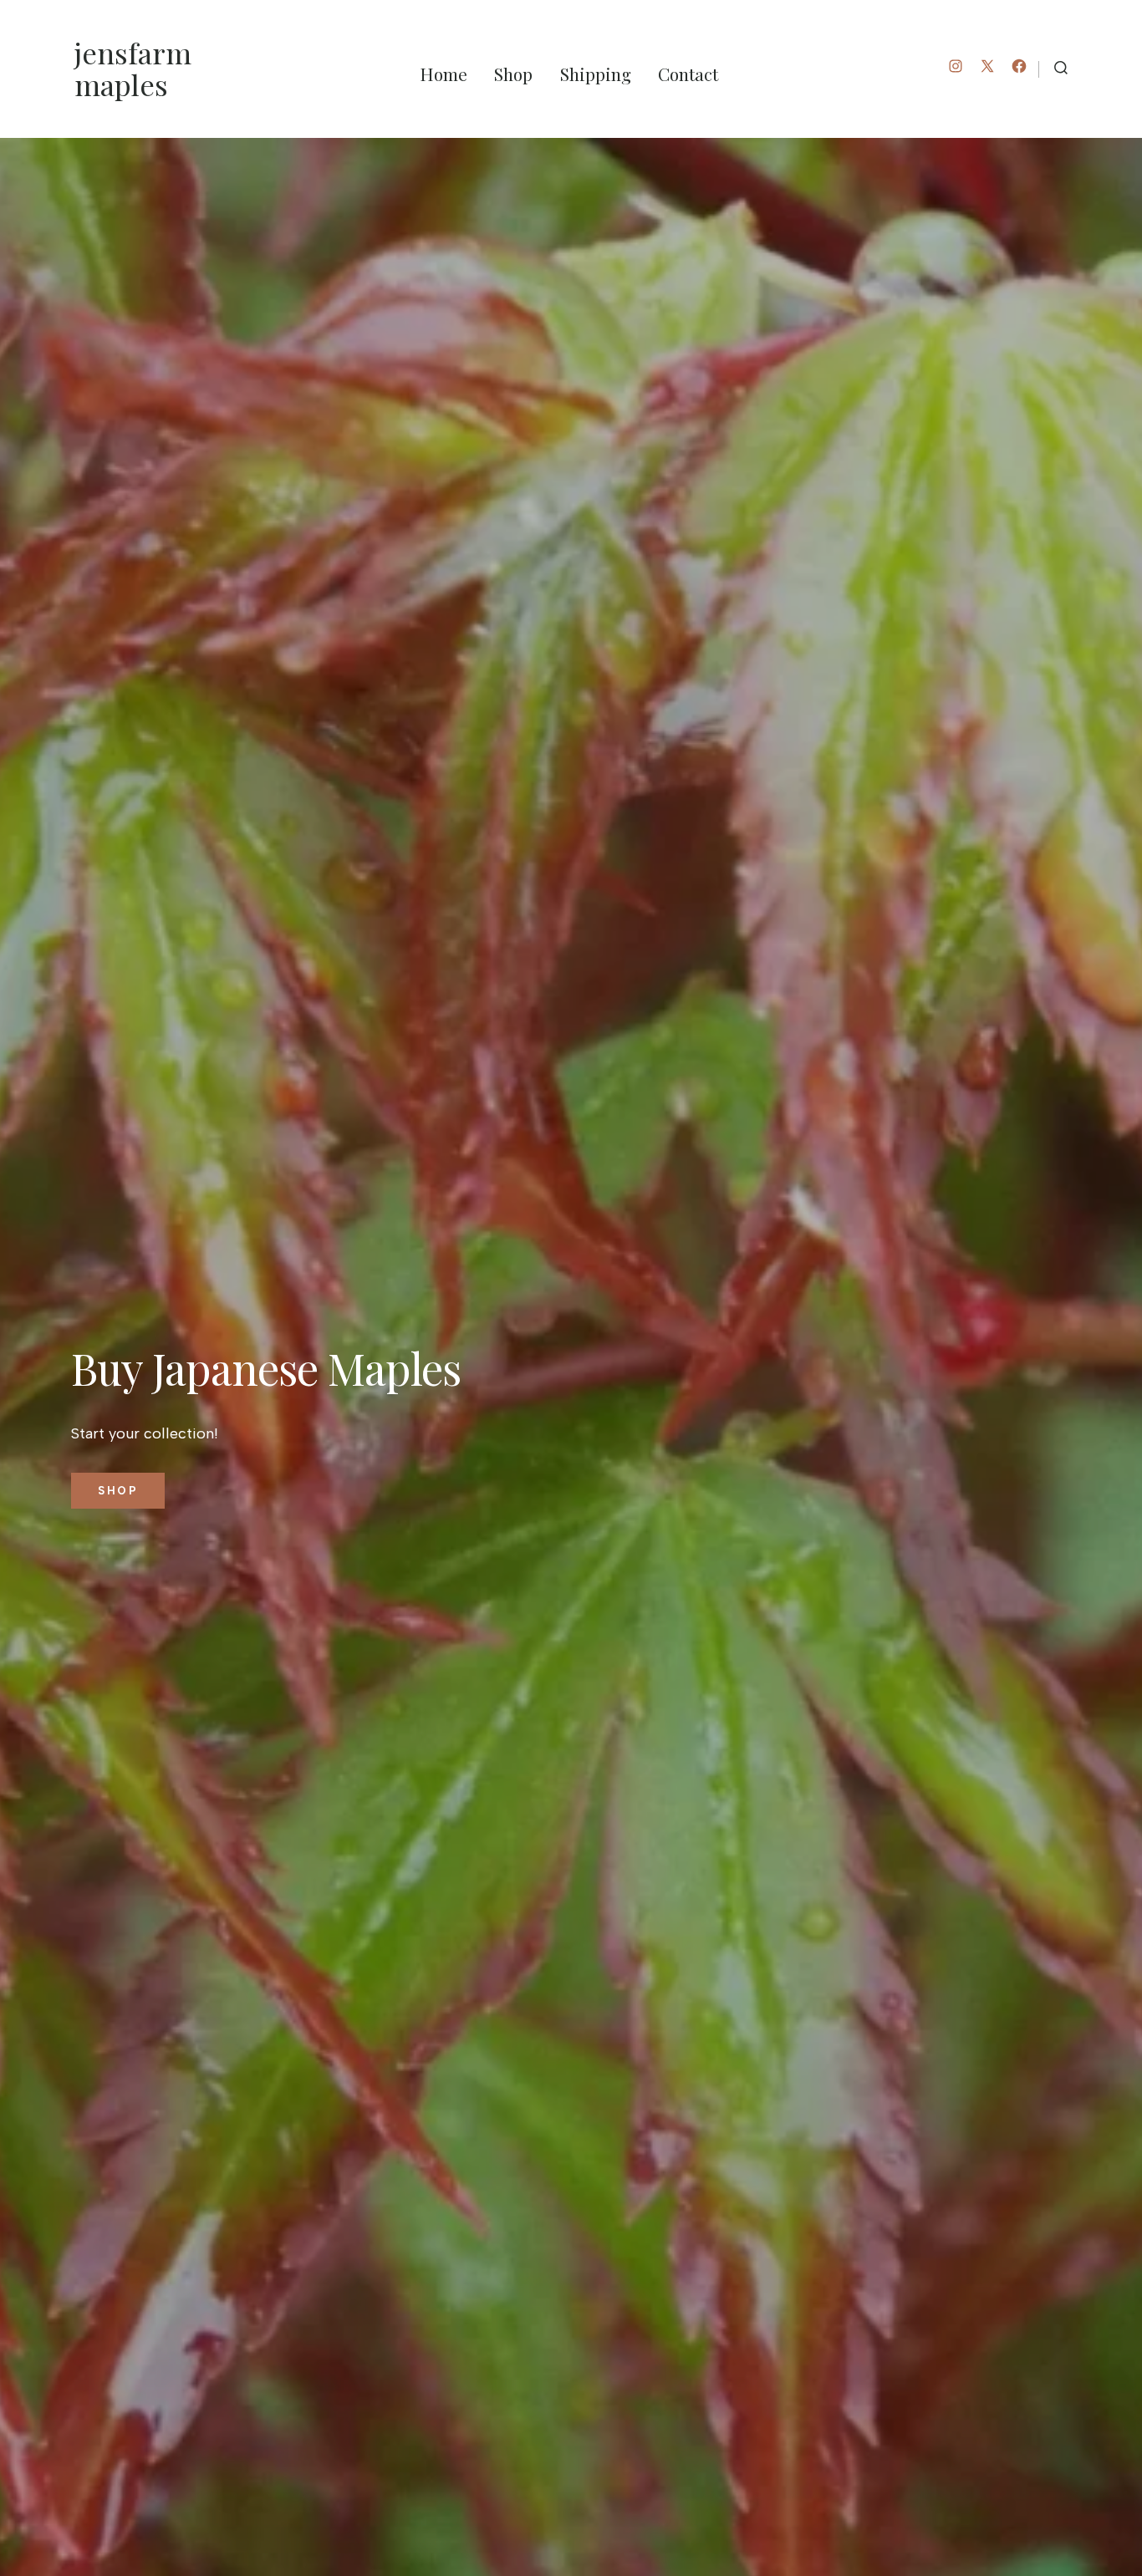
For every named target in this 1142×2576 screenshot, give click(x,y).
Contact (688, 74)
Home (444, 74)
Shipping (596, 74)
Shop (513, 74)
